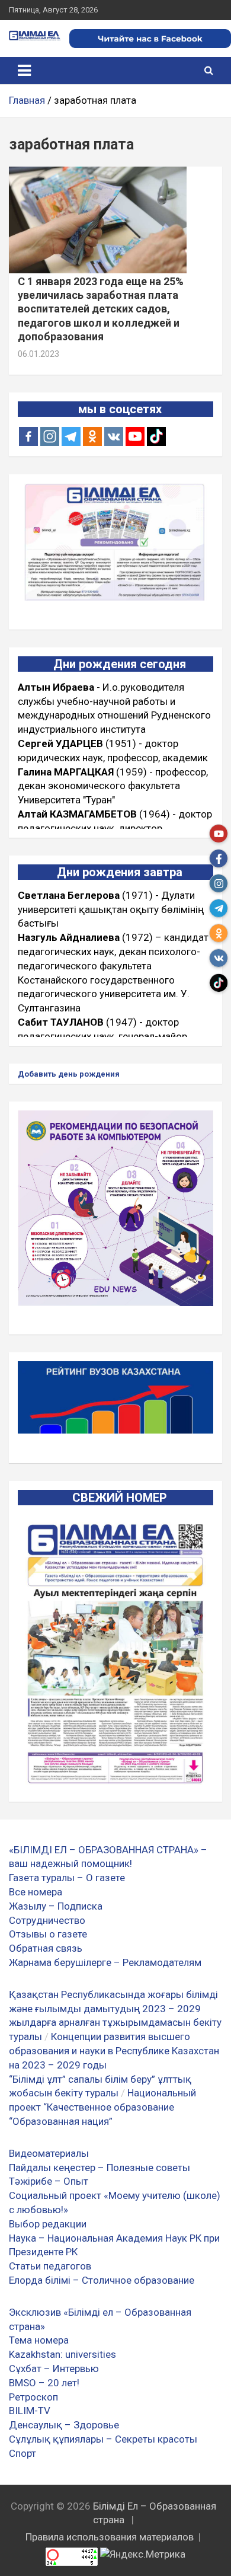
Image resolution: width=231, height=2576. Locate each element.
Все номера (36, 1892)
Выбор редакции (48, 2224)
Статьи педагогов (50, 2266)
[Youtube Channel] (135, 436)
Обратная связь (46, 1948)
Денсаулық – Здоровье (64, 2425)
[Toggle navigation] (24, 71)
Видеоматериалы (49, 2153)
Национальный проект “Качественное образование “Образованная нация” (102, 2107)
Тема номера (39, 2340)
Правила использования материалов (110, 2537)
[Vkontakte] (114, 436)
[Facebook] (28, 436)
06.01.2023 (38, 354)
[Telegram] (71, 436)
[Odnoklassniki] (92, 436)
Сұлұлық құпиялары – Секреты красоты (103, 2439)
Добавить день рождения (69, 1074)
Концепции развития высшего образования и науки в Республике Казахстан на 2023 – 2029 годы (114, 2051)
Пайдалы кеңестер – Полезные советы (100, 2168)
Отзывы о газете (48, 1934)
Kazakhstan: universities (62, 2354)
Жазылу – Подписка (56, 1906)
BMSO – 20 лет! (44, 2383)
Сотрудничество (47, 1920)
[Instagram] (50, 436)
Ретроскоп (33, 2397)
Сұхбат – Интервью (54, 2368)
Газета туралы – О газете (67, 1878)
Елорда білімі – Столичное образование (102, 2280)
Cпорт (23, 2453)
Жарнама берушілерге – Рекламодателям (105, 1962)
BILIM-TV (30, 2411)
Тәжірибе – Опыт (49, 2181)
